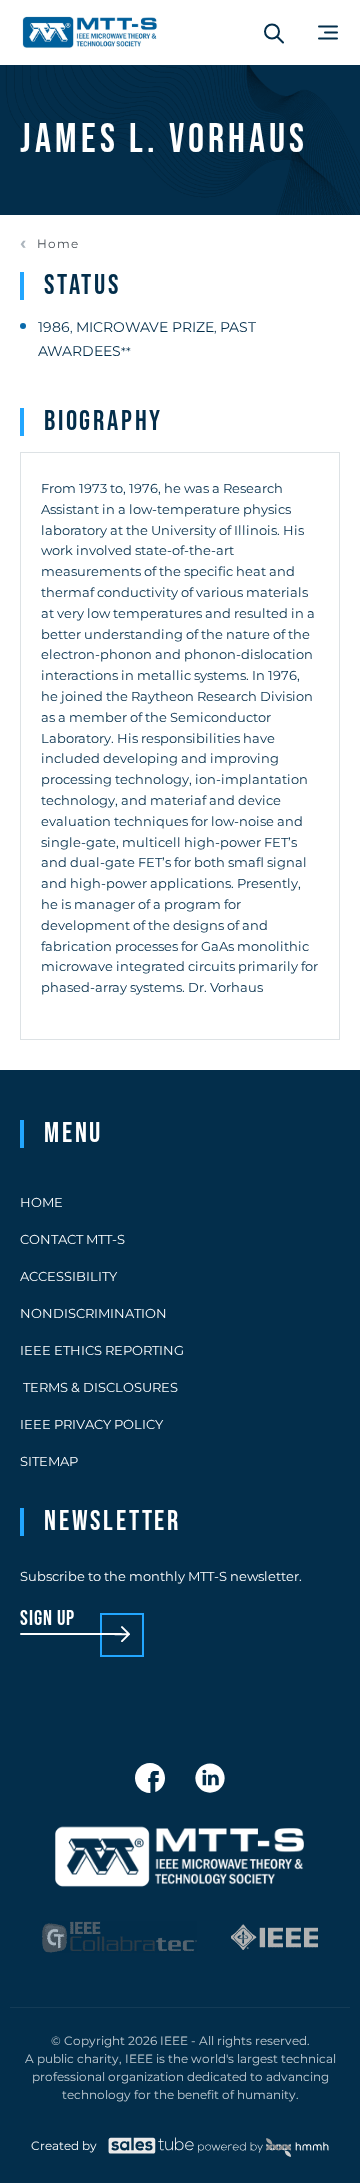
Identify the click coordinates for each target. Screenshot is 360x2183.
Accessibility (68, 1276)
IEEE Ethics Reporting (102, 1350)
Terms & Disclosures (99, 1387)
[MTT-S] (90, 32)
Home (58, 244)
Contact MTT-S (72, 1239)
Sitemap (49, 1461)
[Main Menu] (328, 32)
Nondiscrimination (93, 1313)
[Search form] (274, 33)
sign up (47, 1619)
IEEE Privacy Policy (91, 1424)
